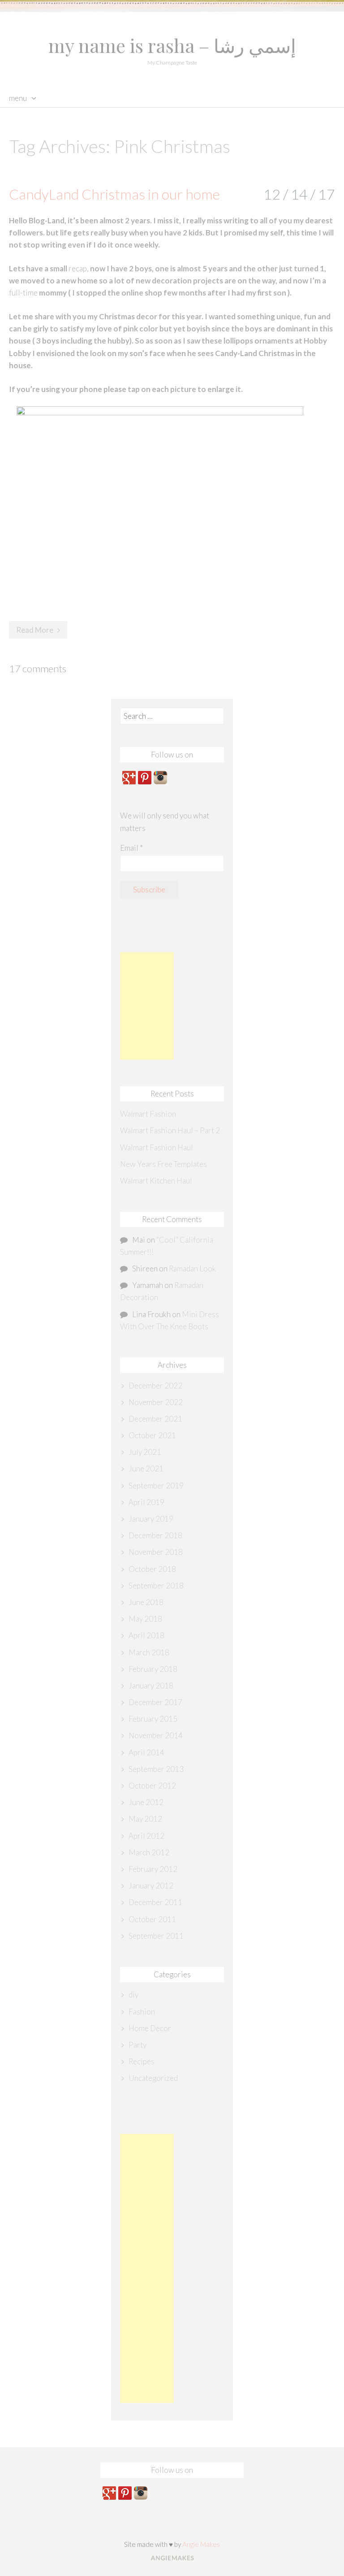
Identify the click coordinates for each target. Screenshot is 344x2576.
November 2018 (156, 1552)
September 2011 (156, 1936)
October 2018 (152, 1569)
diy (133, 1995)
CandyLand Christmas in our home (114, 194)
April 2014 (146, 1752)
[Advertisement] (147, 1006)
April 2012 (146, 1836)
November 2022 (156, 1402)
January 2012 (151, 1886)
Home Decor (150, 2028)
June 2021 (146, 1469)
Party (138, 2045)
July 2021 (145, 1452)
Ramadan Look (192, 1268)
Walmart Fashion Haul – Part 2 (170, 1130)
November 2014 (156, 1735)
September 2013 (156, 1769)
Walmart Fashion (148, 1114)
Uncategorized (153, 2078)
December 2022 (155, 1386)
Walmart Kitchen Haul (156, 1181)
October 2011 (152, 1919)
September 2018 (156, 1586)
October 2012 (152, 1786)
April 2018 (146, 1635)
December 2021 (155, 1419)
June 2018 (146, 1602)
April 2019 (146, 1502)
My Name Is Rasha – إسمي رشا (172, 45)
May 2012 (145, 1819)
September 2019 (156, 1486)
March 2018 (149, 1652)
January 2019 (151, 1519)
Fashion (142, 2012)
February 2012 (153, 1869)
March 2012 (149, 1852)
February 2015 (153, 1719)
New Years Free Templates (163, 1164)
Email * (131, 848)
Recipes (142, 2061)
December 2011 (155, 1902)
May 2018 (145, 1619)
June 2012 (146, 1802)
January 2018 (151, 1686)
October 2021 (152, 1435)
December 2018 (155, 1535)
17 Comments (38, 668)
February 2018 (153, 1669)
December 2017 (155, 1702)
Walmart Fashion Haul (157, 1147)
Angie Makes (201, 2544)
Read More (35, 630)
